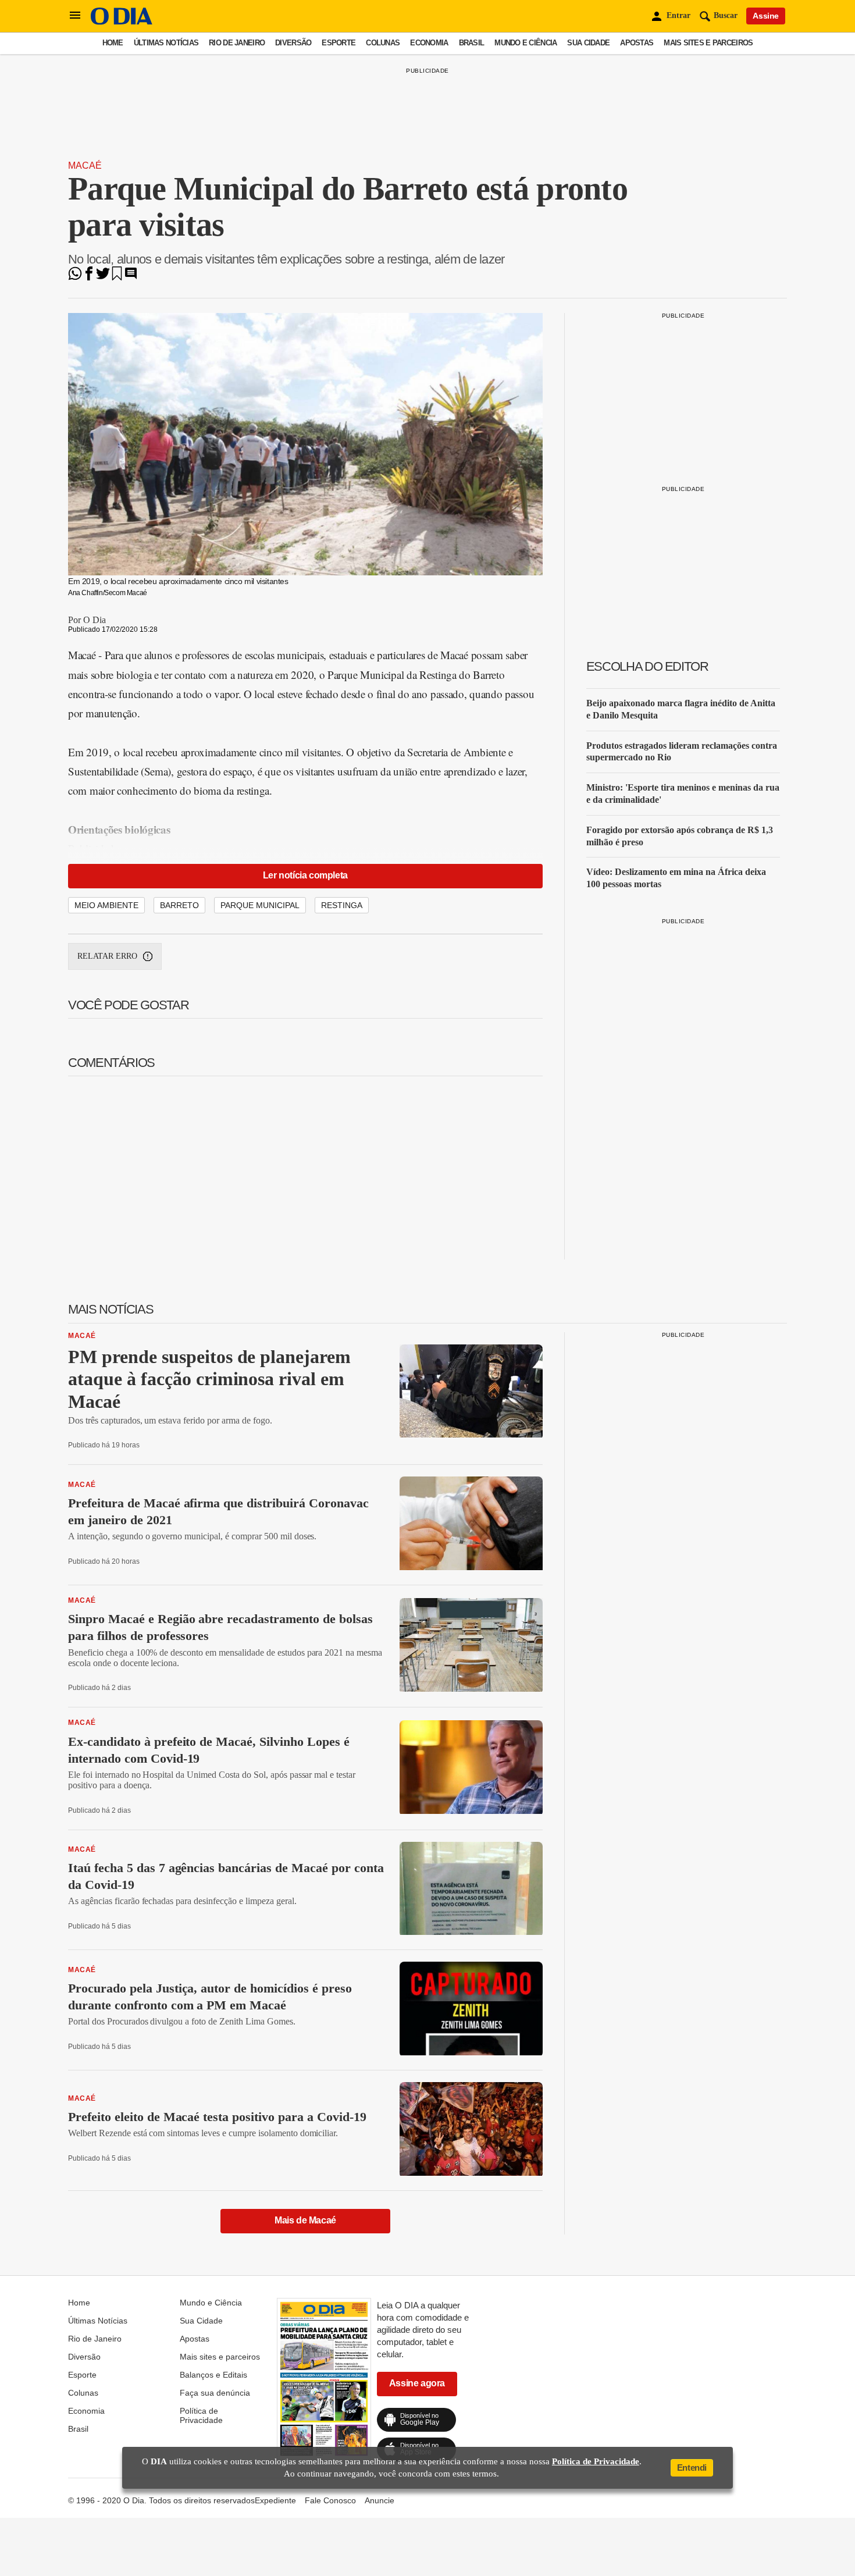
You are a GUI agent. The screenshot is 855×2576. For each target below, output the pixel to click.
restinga (342, 905)
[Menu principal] (75, 16)
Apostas (637, 43)
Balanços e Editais (213, 2375)
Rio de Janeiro (237, 43)
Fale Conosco (330, 2500)
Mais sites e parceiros (708, 43)
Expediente (275, 2500)
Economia (429, 43)
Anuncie (380, 2500)
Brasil (472, 43)
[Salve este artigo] (117, 277)
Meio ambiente (106, 905)
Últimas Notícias (166, 43)
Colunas (383, 43)
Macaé (85, 166)
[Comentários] (131, 277)
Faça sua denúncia (215, 2393)
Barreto (179, 905)
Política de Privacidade (201, 2415)
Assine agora (417, 2383)
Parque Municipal (260, 905)
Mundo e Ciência (526, 43)
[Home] (122, 22)
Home (113, 43)
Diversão (293, 43)
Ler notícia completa (305, 875)
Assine (766, 16)
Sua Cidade (588, 43)
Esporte (339, 43)
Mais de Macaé (305, 2220)
